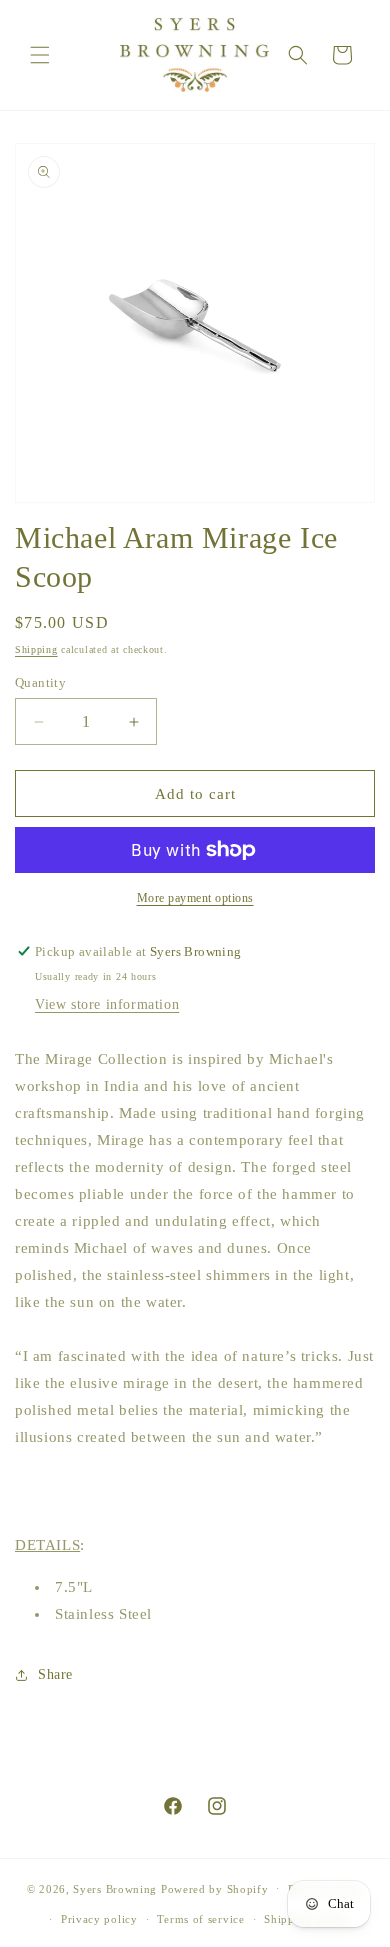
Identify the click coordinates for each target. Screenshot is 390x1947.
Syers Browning (115, 1888)
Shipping (36, 649)
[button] (40, 55)
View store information (107, 1004)
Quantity (40, 682)
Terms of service (200, 1919)
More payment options (195, 898)
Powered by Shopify (215, 1888)
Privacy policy (99, 1919)
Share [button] (55, 1674)
